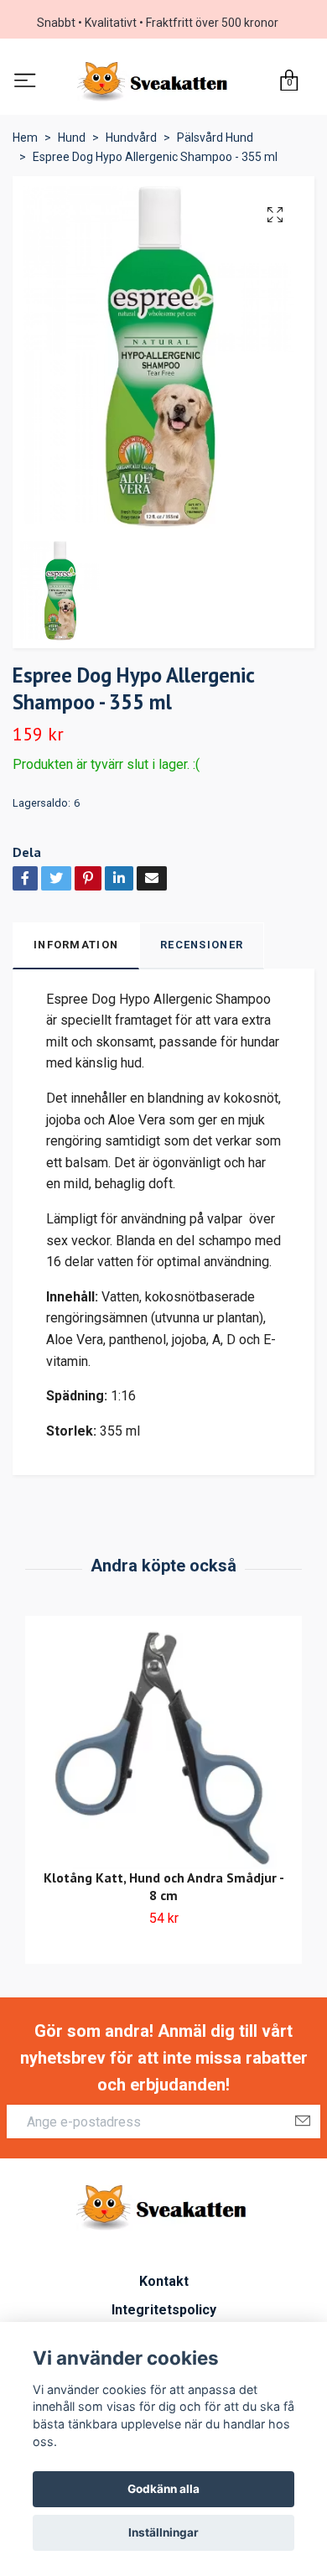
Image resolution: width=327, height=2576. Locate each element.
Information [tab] (76, 950)
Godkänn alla (163, 2489)
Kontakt (164, 2286)
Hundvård (131, 143)
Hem (25, 143)
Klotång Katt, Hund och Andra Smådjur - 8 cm (164, 1892)
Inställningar (163, 2532)
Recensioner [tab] (202, 950)
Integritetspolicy (164, 2315)
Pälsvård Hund (215, 143)
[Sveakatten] (155, 85)
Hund (72, 143)
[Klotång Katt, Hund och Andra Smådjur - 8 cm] (163, 1753)
